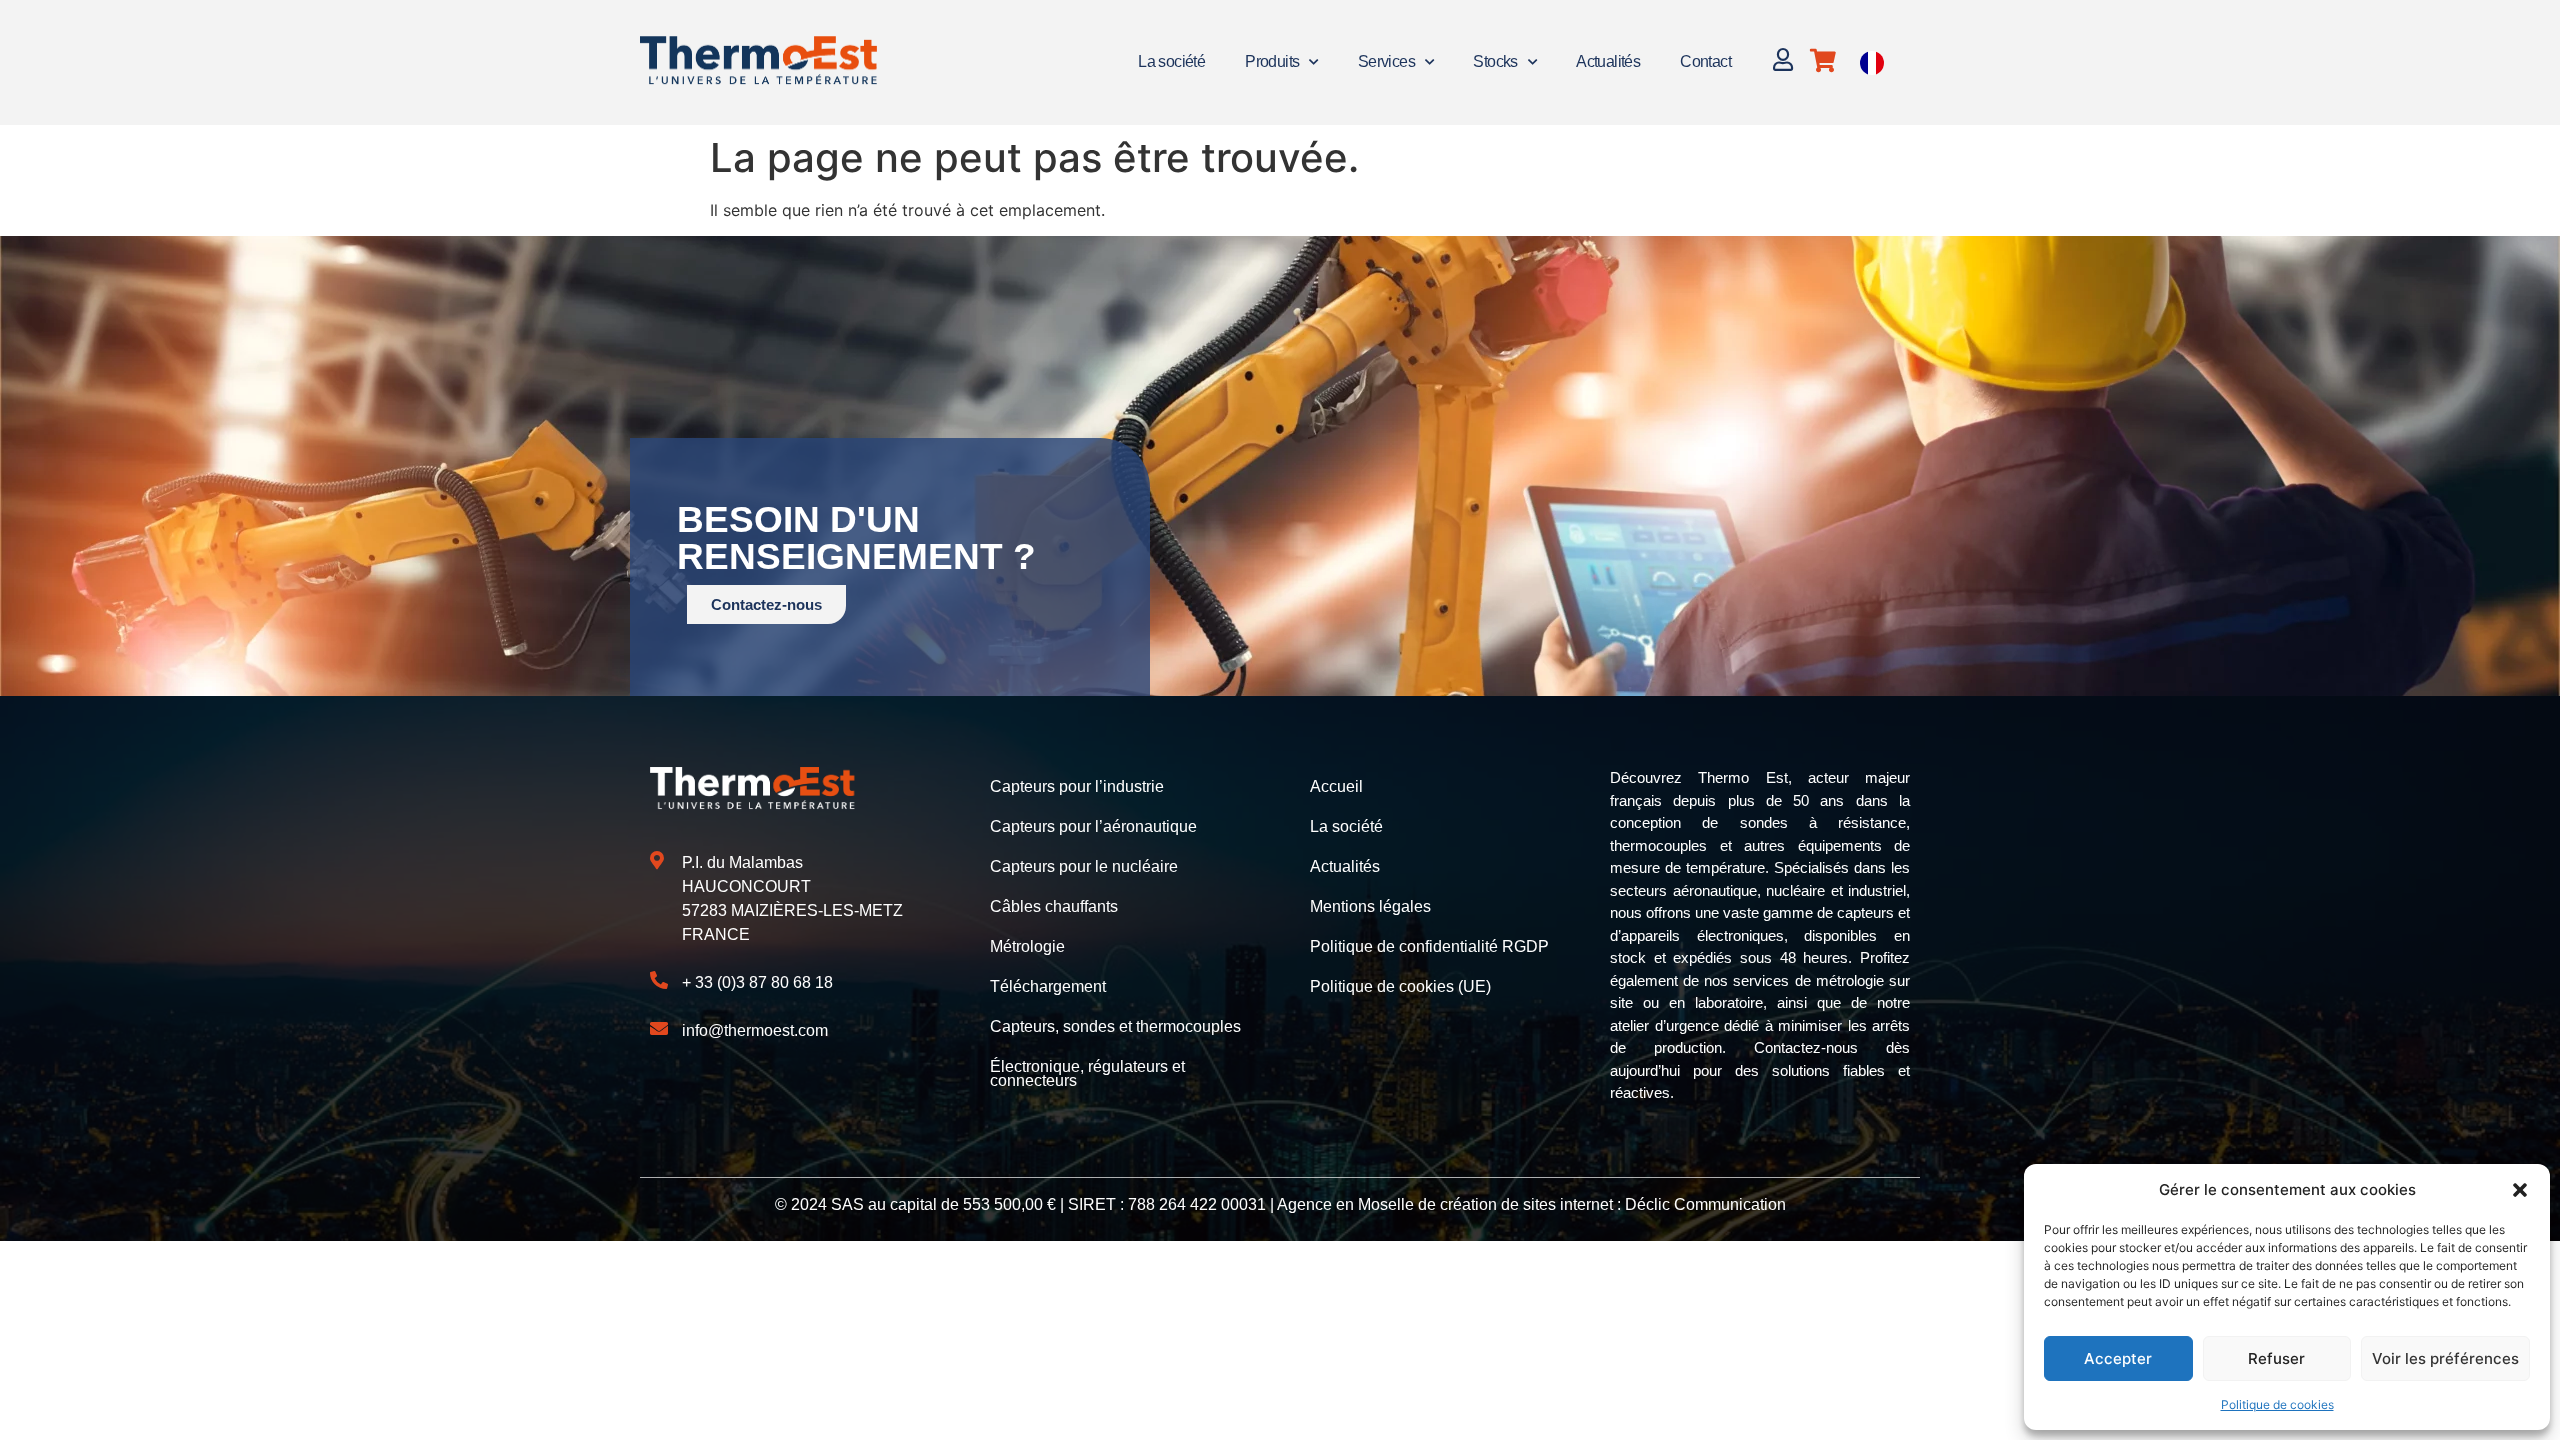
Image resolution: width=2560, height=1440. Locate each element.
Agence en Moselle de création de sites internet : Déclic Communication (1531, 1204)
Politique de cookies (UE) (1400, 986)
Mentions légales (1370, 906)
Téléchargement (1048, 986)
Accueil (1336, 786)
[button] (2520, 1190)
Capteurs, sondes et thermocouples (1115, 1026)
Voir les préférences (2445, 1358)
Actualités (1608, 61)
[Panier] (1823, 60)
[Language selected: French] (1872, 62)
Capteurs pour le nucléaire (1084, 866)
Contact (1705, 61)
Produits (1272, 61)
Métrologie (1027, 946)
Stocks (1495, 61)
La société (1171, 61)
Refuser (2276, 1358)
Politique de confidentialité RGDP (1429, 946)
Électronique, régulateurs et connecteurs (1087, 1073)
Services (1386, 61)
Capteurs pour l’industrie (1077, 786)
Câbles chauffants (1054, 906)
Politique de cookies (2277, 1404)
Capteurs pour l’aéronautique (1093, 826)
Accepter (2118, 1358)
